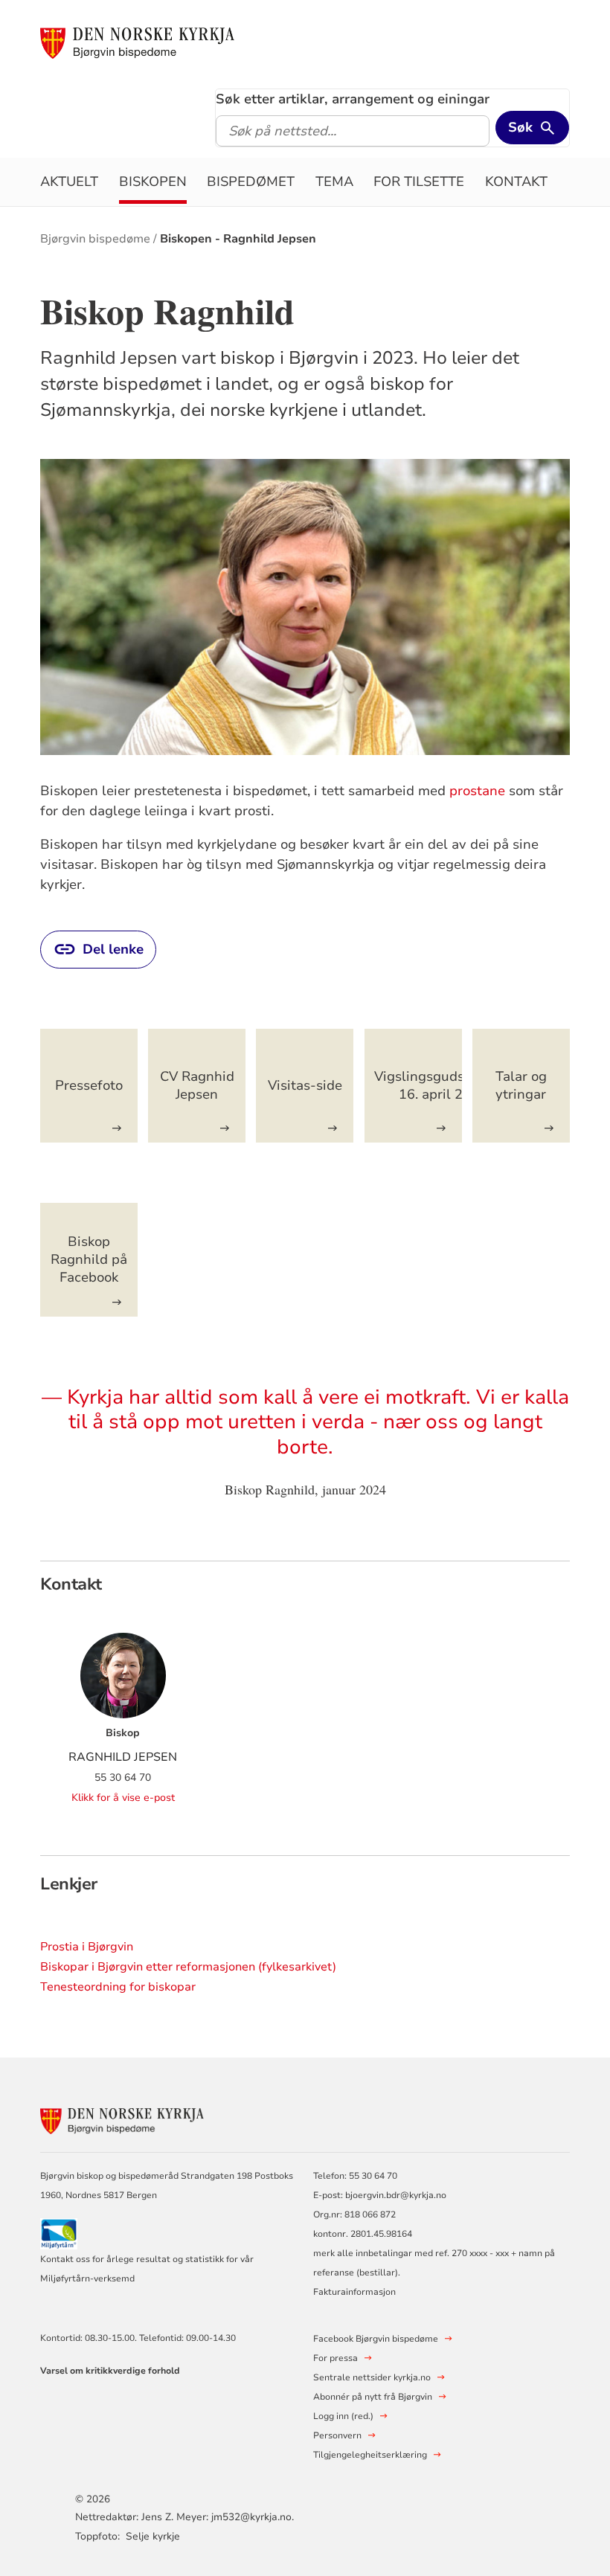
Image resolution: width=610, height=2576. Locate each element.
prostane (477, 791)
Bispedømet (251, 182)
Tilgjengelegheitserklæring (370, 2455)
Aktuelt (69, 182)
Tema (334, 182)
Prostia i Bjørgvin (87, 1947)
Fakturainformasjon (354, 2292)
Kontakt (516, 182)
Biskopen (153, 182)
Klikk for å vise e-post (123, 1798)
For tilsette (419, 182)
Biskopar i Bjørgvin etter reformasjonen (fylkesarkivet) (188, 1967)
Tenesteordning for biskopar (118, 1987)
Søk (520, 127)
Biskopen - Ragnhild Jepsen (238, 239)
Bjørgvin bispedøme (95, 239)
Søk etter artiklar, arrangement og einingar (353, 99)
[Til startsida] (137, 42)
